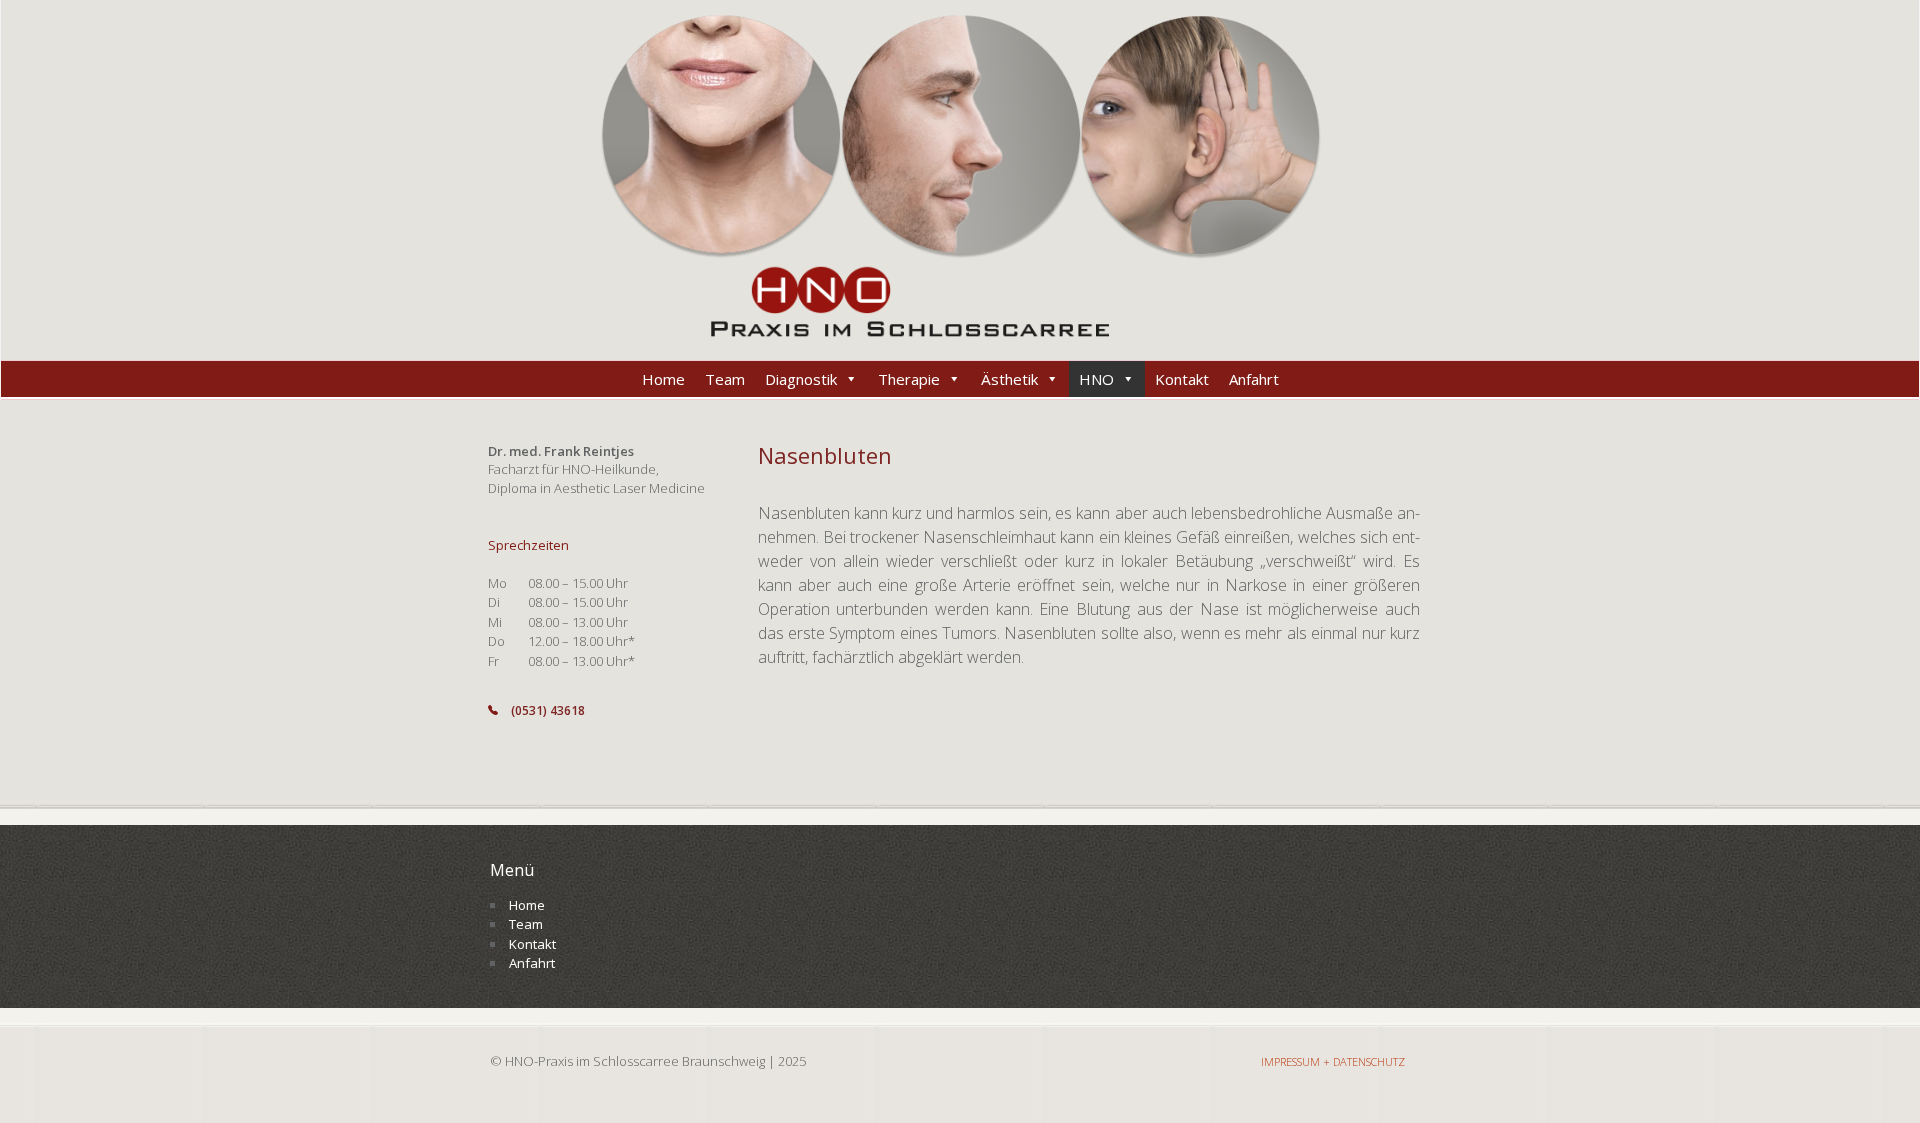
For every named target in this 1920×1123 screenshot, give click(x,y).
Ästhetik (1009, 379)
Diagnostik (801, 379)
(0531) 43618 (548, 710)
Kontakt (1182, 379)
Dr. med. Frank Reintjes (561, 451)
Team (725, 379)
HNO (1096, 379)
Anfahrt (1254, 379)
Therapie (909, 379)
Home (663, 379)
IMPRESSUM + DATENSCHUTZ (1333, 1061)
